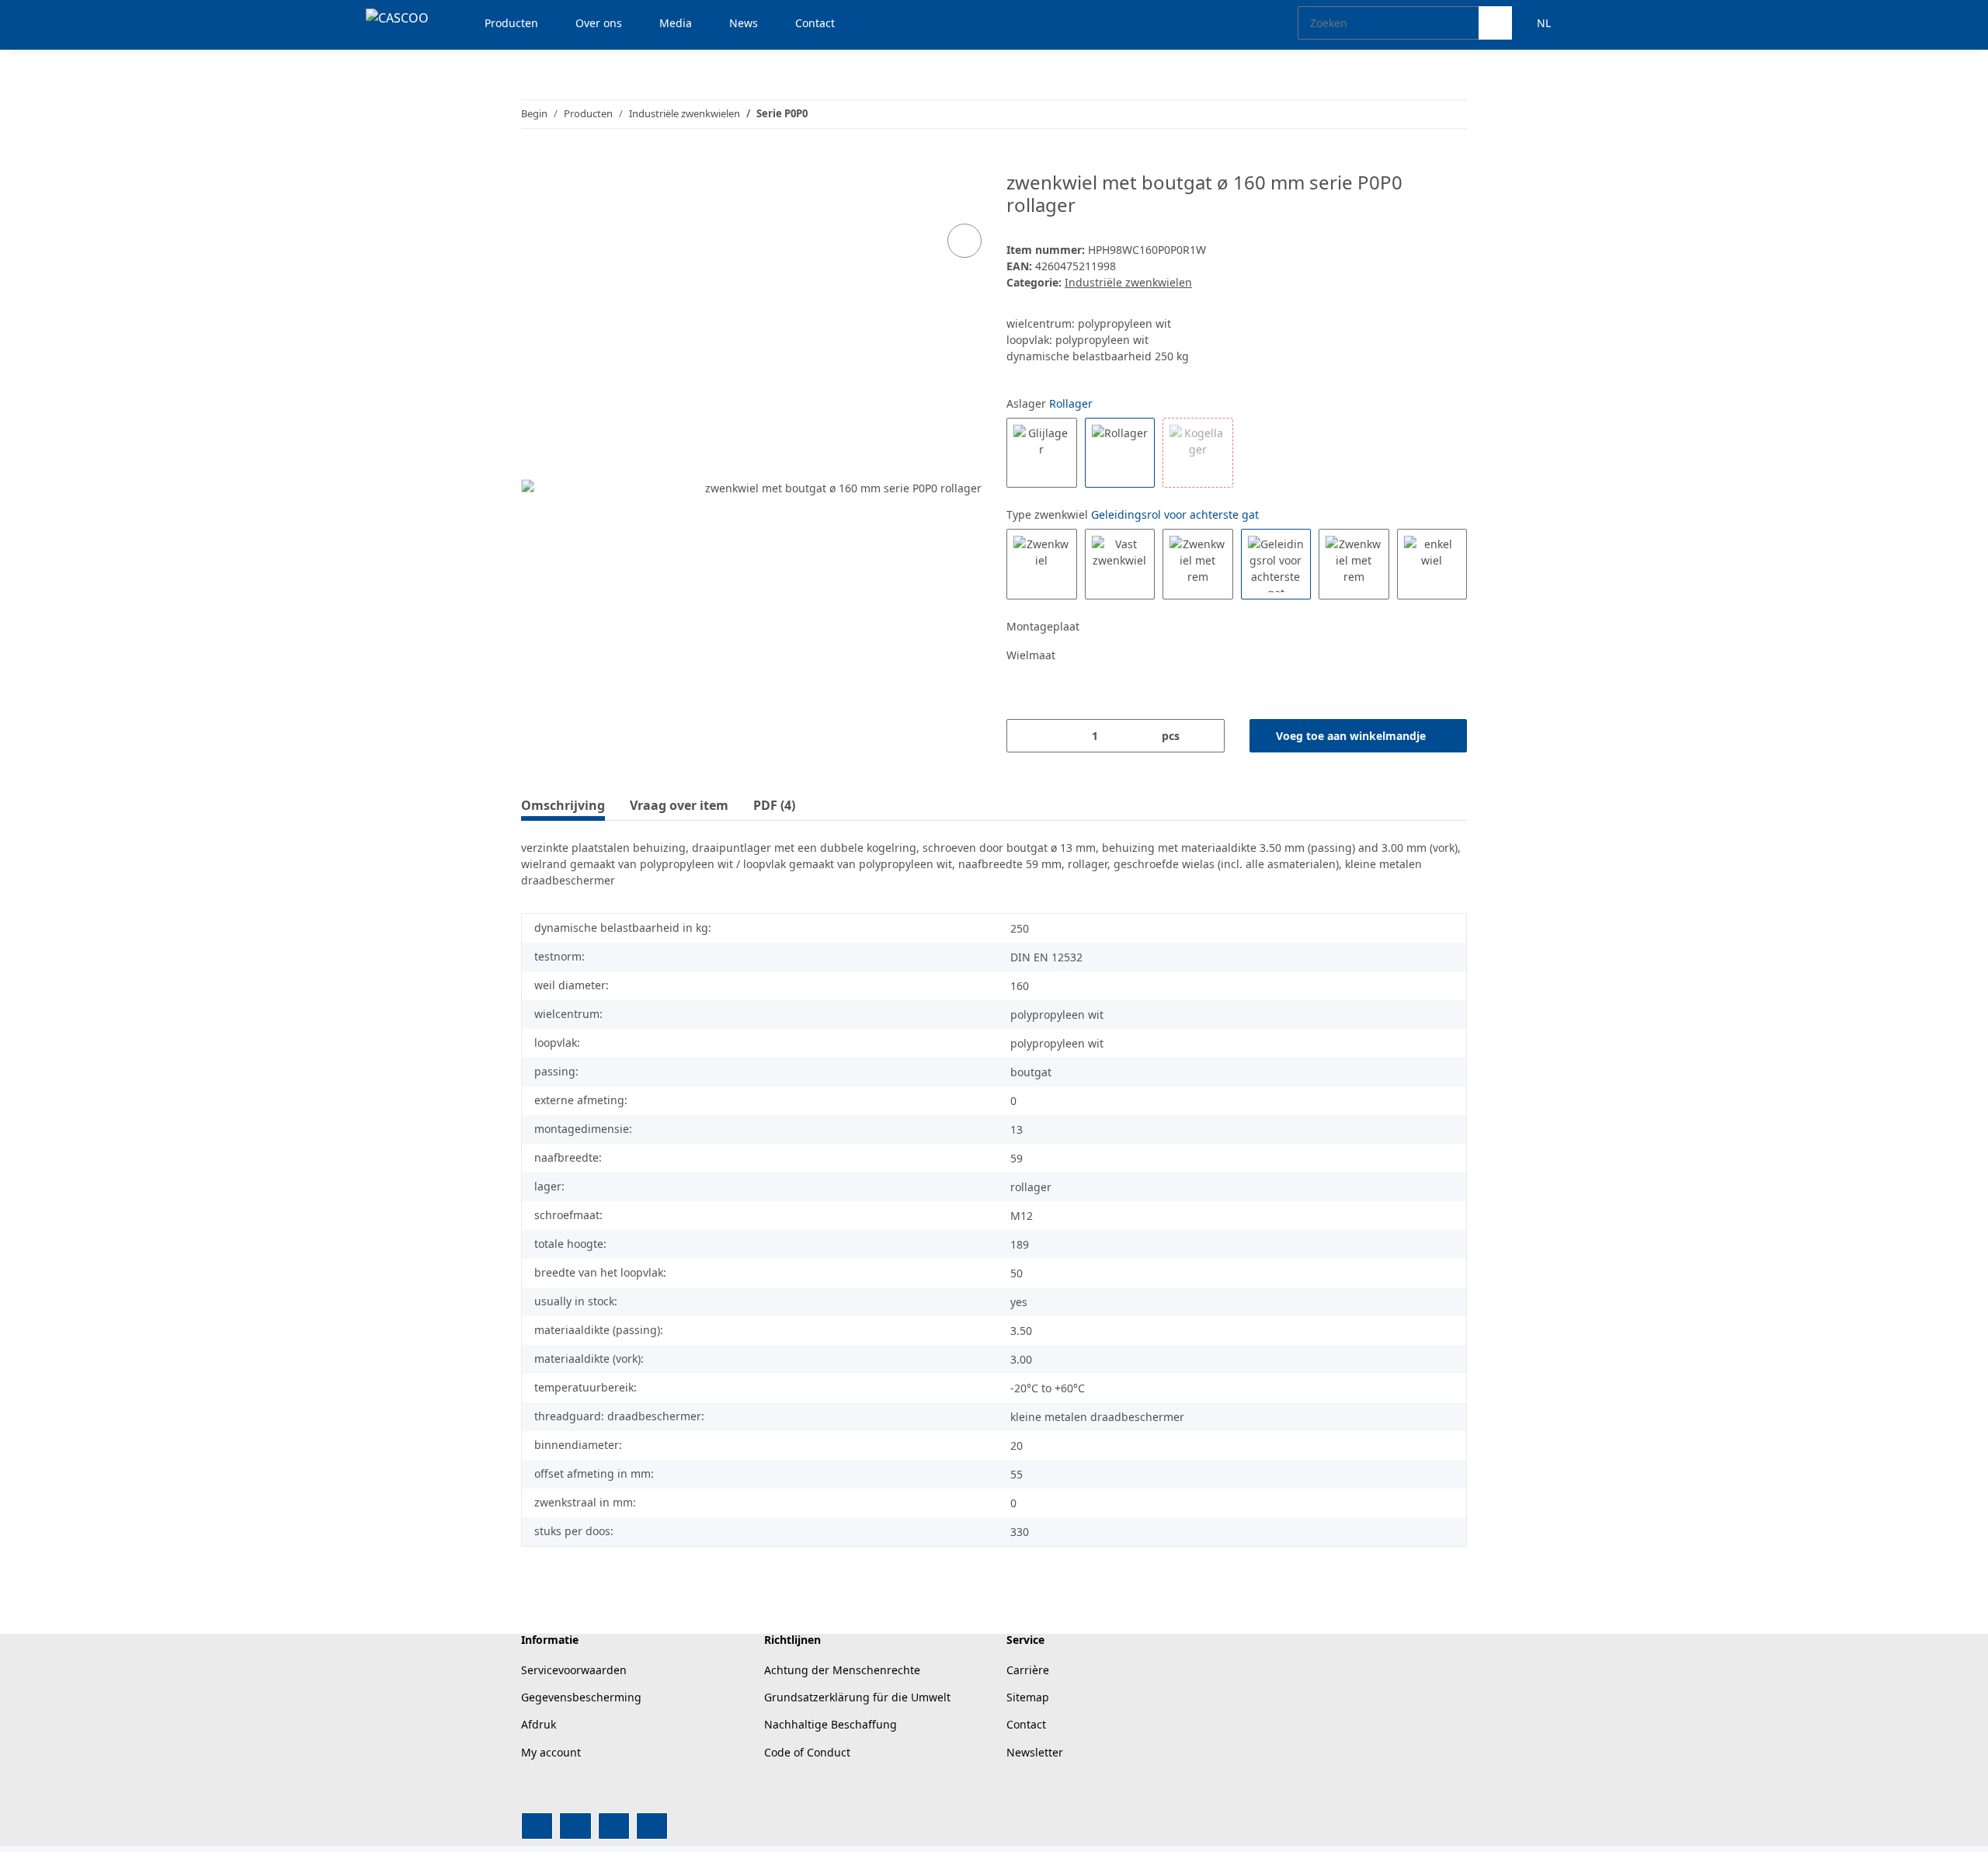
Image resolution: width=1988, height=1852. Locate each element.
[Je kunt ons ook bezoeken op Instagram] (614, 1826)
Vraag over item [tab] (679, 805)
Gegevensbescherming (581, 1697)
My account (551, 1752)
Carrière (1028, 1670)
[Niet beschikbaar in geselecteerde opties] (1198, 453)
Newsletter (1035, 1752)
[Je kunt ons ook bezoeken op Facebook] (537, 1826)
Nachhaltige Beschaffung (831, 1724)
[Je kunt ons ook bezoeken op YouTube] (575, 1826)
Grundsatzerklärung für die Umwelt (857, 1697)
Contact (1026, 1724)
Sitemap (1028, 1697)
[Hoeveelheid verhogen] (1207, 736)
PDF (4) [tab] (774, 805)
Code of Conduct (807, 1752)
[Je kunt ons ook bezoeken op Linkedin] (652, 1826)
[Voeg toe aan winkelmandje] (533, 163)
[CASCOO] (397, 17)
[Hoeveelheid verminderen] (1024, 736)
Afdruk (539, 1724)
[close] (965, 188)
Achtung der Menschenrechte (842, 1670)
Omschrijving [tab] (563, 805)
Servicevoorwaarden (574, 1670)
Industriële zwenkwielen (1128, 282)
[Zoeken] (1495, 23)
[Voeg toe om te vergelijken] (964, 241)
